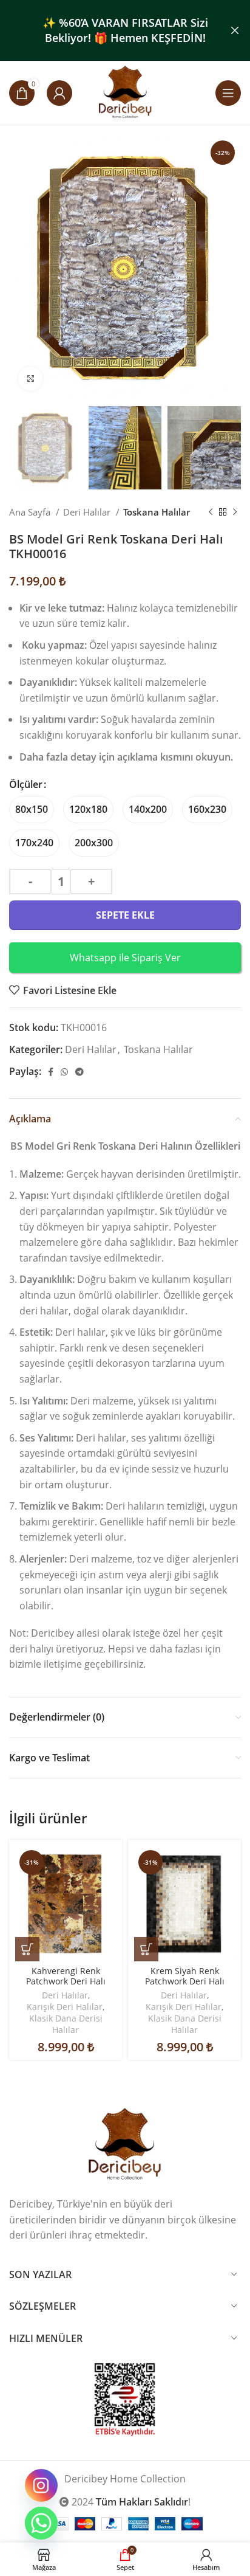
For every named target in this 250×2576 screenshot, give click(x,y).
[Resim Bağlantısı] (125, 2144)
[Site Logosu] (125, 92)
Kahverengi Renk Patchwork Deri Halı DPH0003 (66, 1981)
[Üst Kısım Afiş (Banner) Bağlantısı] (107, 30)
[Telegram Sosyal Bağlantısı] (79, 1072)
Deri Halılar (88, 512)
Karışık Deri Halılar (65, 2007)
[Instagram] (41, 2485)
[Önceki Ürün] (211, 513)
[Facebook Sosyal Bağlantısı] (51, 1072)
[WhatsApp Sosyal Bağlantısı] (64, 1072)
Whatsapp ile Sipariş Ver (125, 958)
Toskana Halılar (157, 512)
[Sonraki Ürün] (235, 513)
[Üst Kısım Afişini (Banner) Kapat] (235, 30)
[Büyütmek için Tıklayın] (30, 379)
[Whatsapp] (41, 2523)
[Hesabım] (59, 93)
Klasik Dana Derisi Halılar (66, 2024)
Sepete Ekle (125, 915)
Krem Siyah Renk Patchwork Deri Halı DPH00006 (185, 1981)
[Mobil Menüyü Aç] (228, 93)
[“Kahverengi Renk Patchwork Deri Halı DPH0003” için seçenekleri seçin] (27, 1949)
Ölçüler (26, 784)
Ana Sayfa (31, 512)
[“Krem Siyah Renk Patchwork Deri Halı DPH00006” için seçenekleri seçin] (146, 1949)
